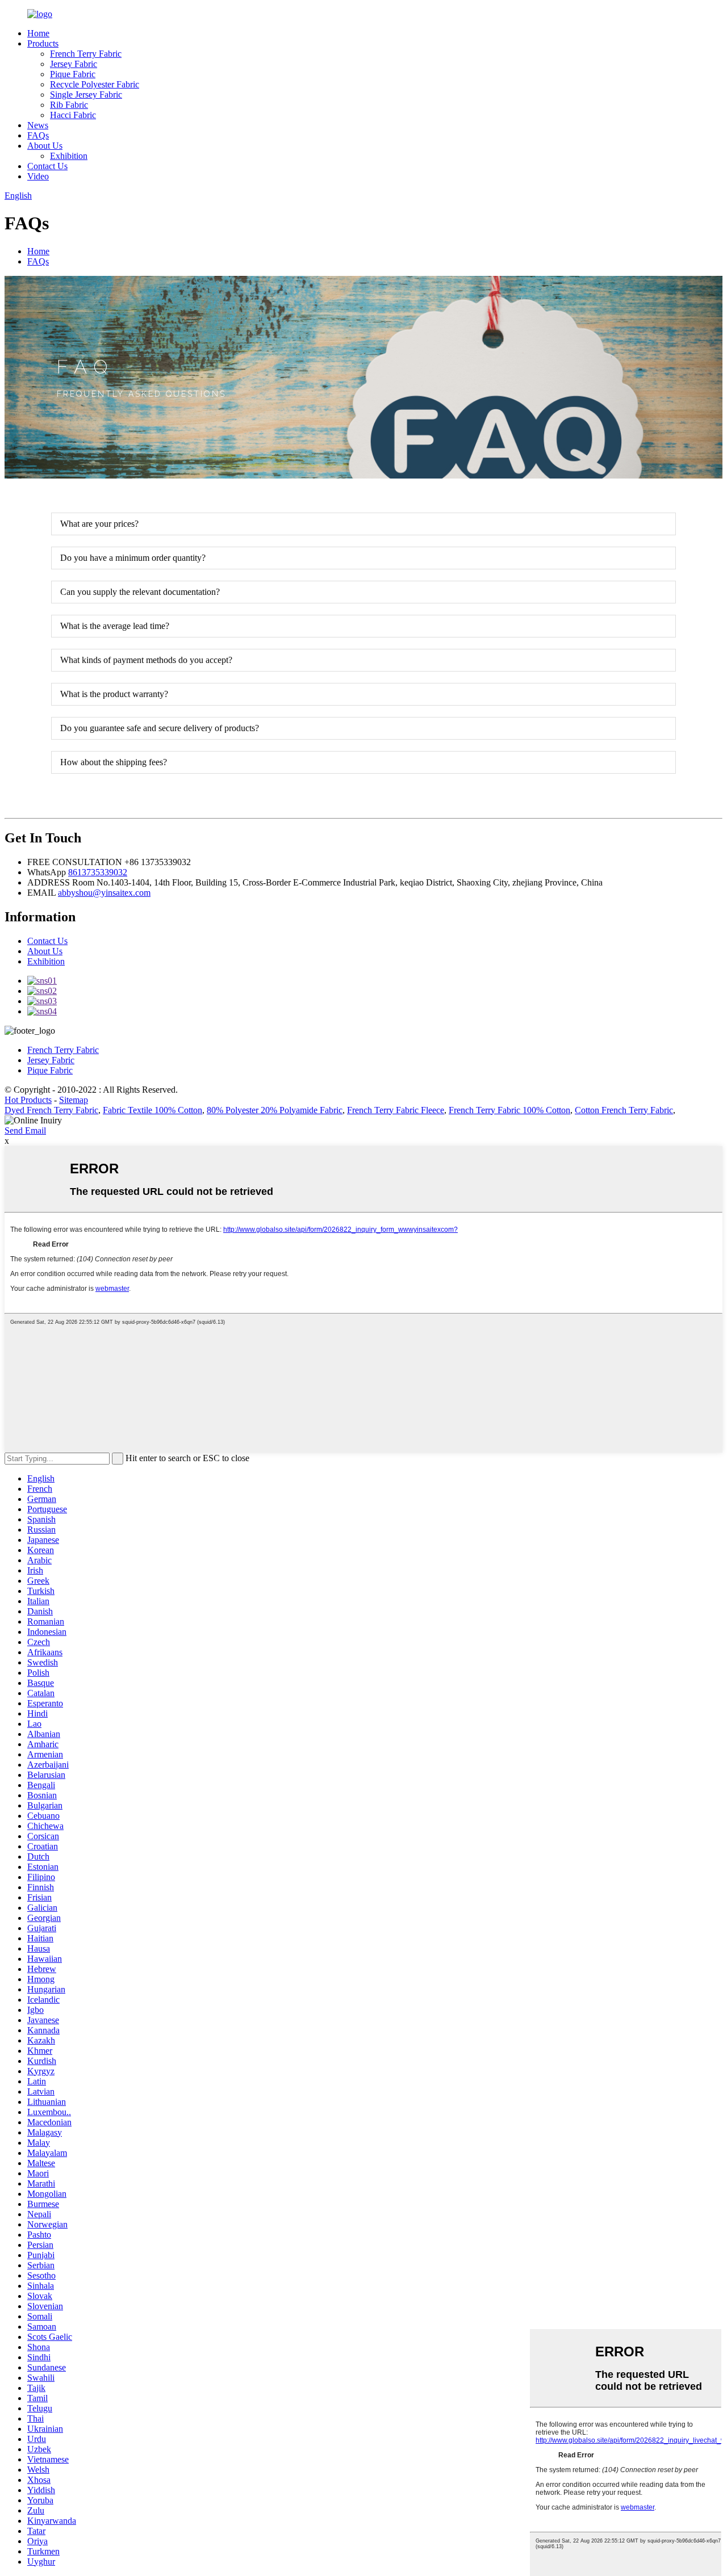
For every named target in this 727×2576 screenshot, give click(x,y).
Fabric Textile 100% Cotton (152, 1110)
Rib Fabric (69, 105)
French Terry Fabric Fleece (396, 1110)
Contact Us (47, 166)
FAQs (38, 135)
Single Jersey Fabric (86, 95)
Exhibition (69, 156)
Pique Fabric (73, 74)
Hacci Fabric (73, 115)
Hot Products (28, 1100)
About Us (45, 146)
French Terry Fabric (86, 54)
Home (38, 33)
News (38, 125)
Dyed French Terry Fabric (51, 1110)
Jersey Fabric (74, 64)
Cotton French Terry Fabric (624, 1110)
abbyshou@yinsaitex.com (104, 893)
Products (43, 43)
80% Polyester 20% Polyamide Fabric (275, 1110)
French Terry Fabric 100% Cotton (509, 1110)
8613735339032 (98, 872)
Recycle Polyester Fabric (95, 84)
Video (38, 176)
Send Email (25, 1130)
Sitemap (74, 1100)
